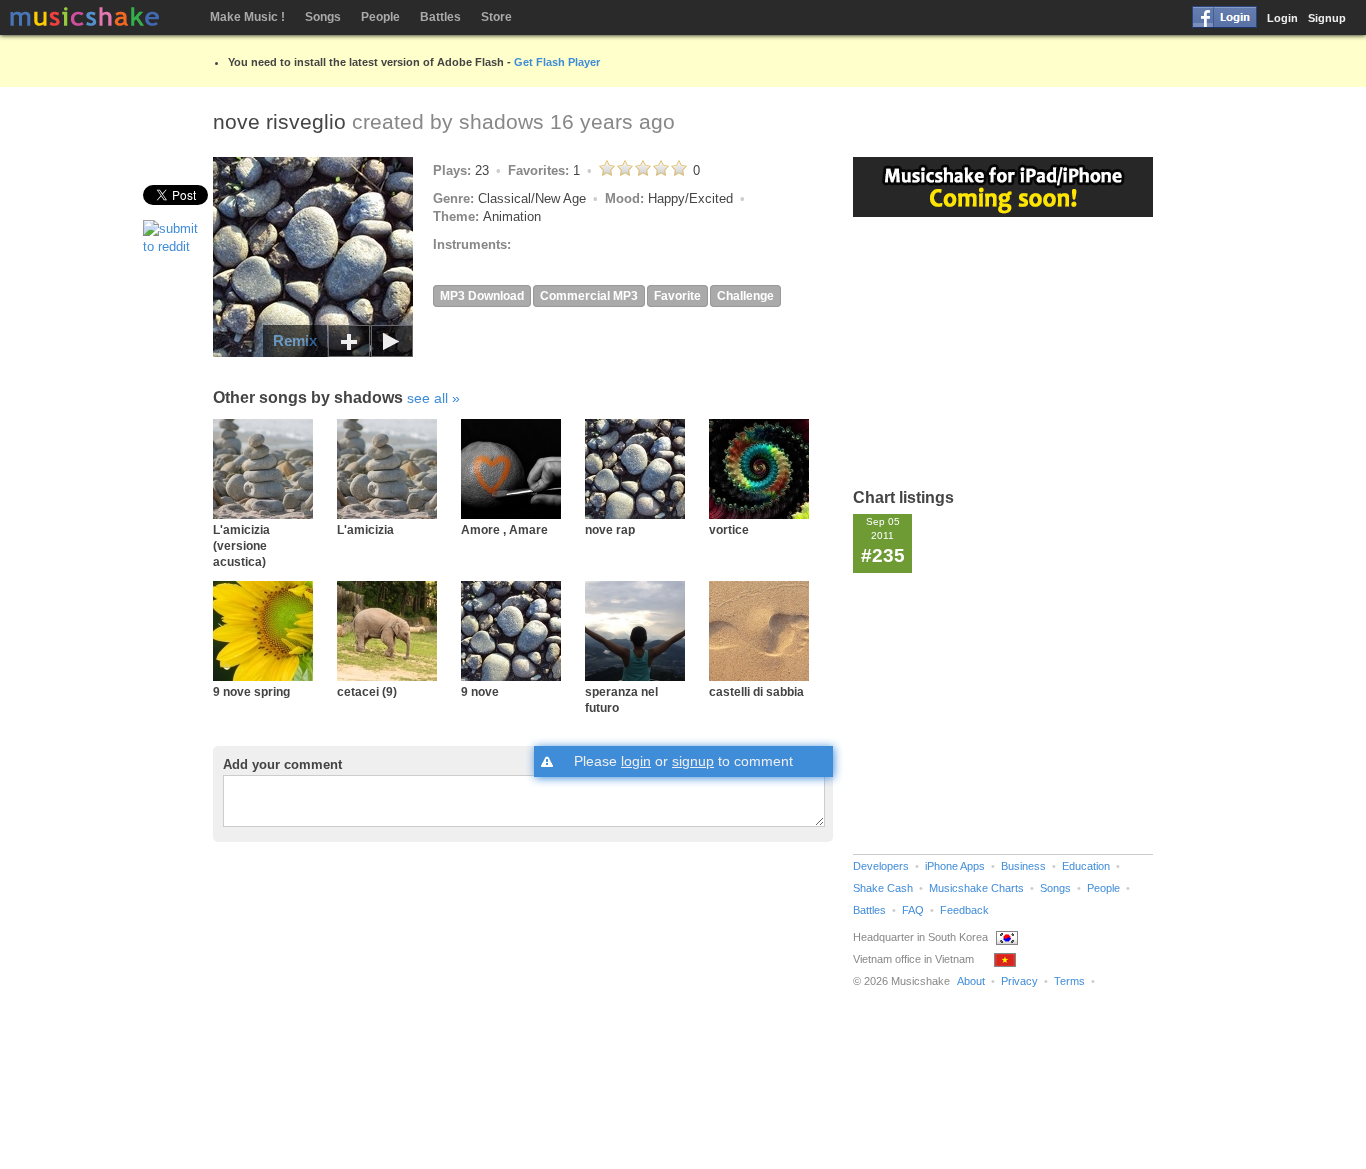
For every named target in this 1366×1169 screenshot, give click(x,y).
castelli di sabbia (756, 691)
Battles (440, 17)
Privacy (1019, 981)
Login (1282, 18)
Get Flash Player (557, 62)
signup (693, 761)
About (971, 981)
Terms (1069, 981)
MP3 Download (482, 296)
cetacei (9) (367, 691)
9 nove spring (251, 691)
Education (1086, 866)
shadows (501, 121)
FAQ (913, 910)
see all (427, 398)
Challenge (745, 296)
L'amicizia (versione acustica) (241, 546)
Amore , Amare (504, 529)
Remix (295, 340)
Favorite (677, 296)
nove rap (610, 529)
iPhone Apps (955, 866)
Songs (323, 17)
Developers (881, 866)
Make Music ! (247, 17)
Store (496, 17)
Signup (1327, 18)
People (380, 17)
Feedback (964, 910)
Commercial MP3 (589, 296)
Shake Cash (883, 888)
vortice (729, 529)
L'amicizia (365, 529)
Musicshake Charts (976, 888)
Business (1023, 866)
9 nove (480, 691)
